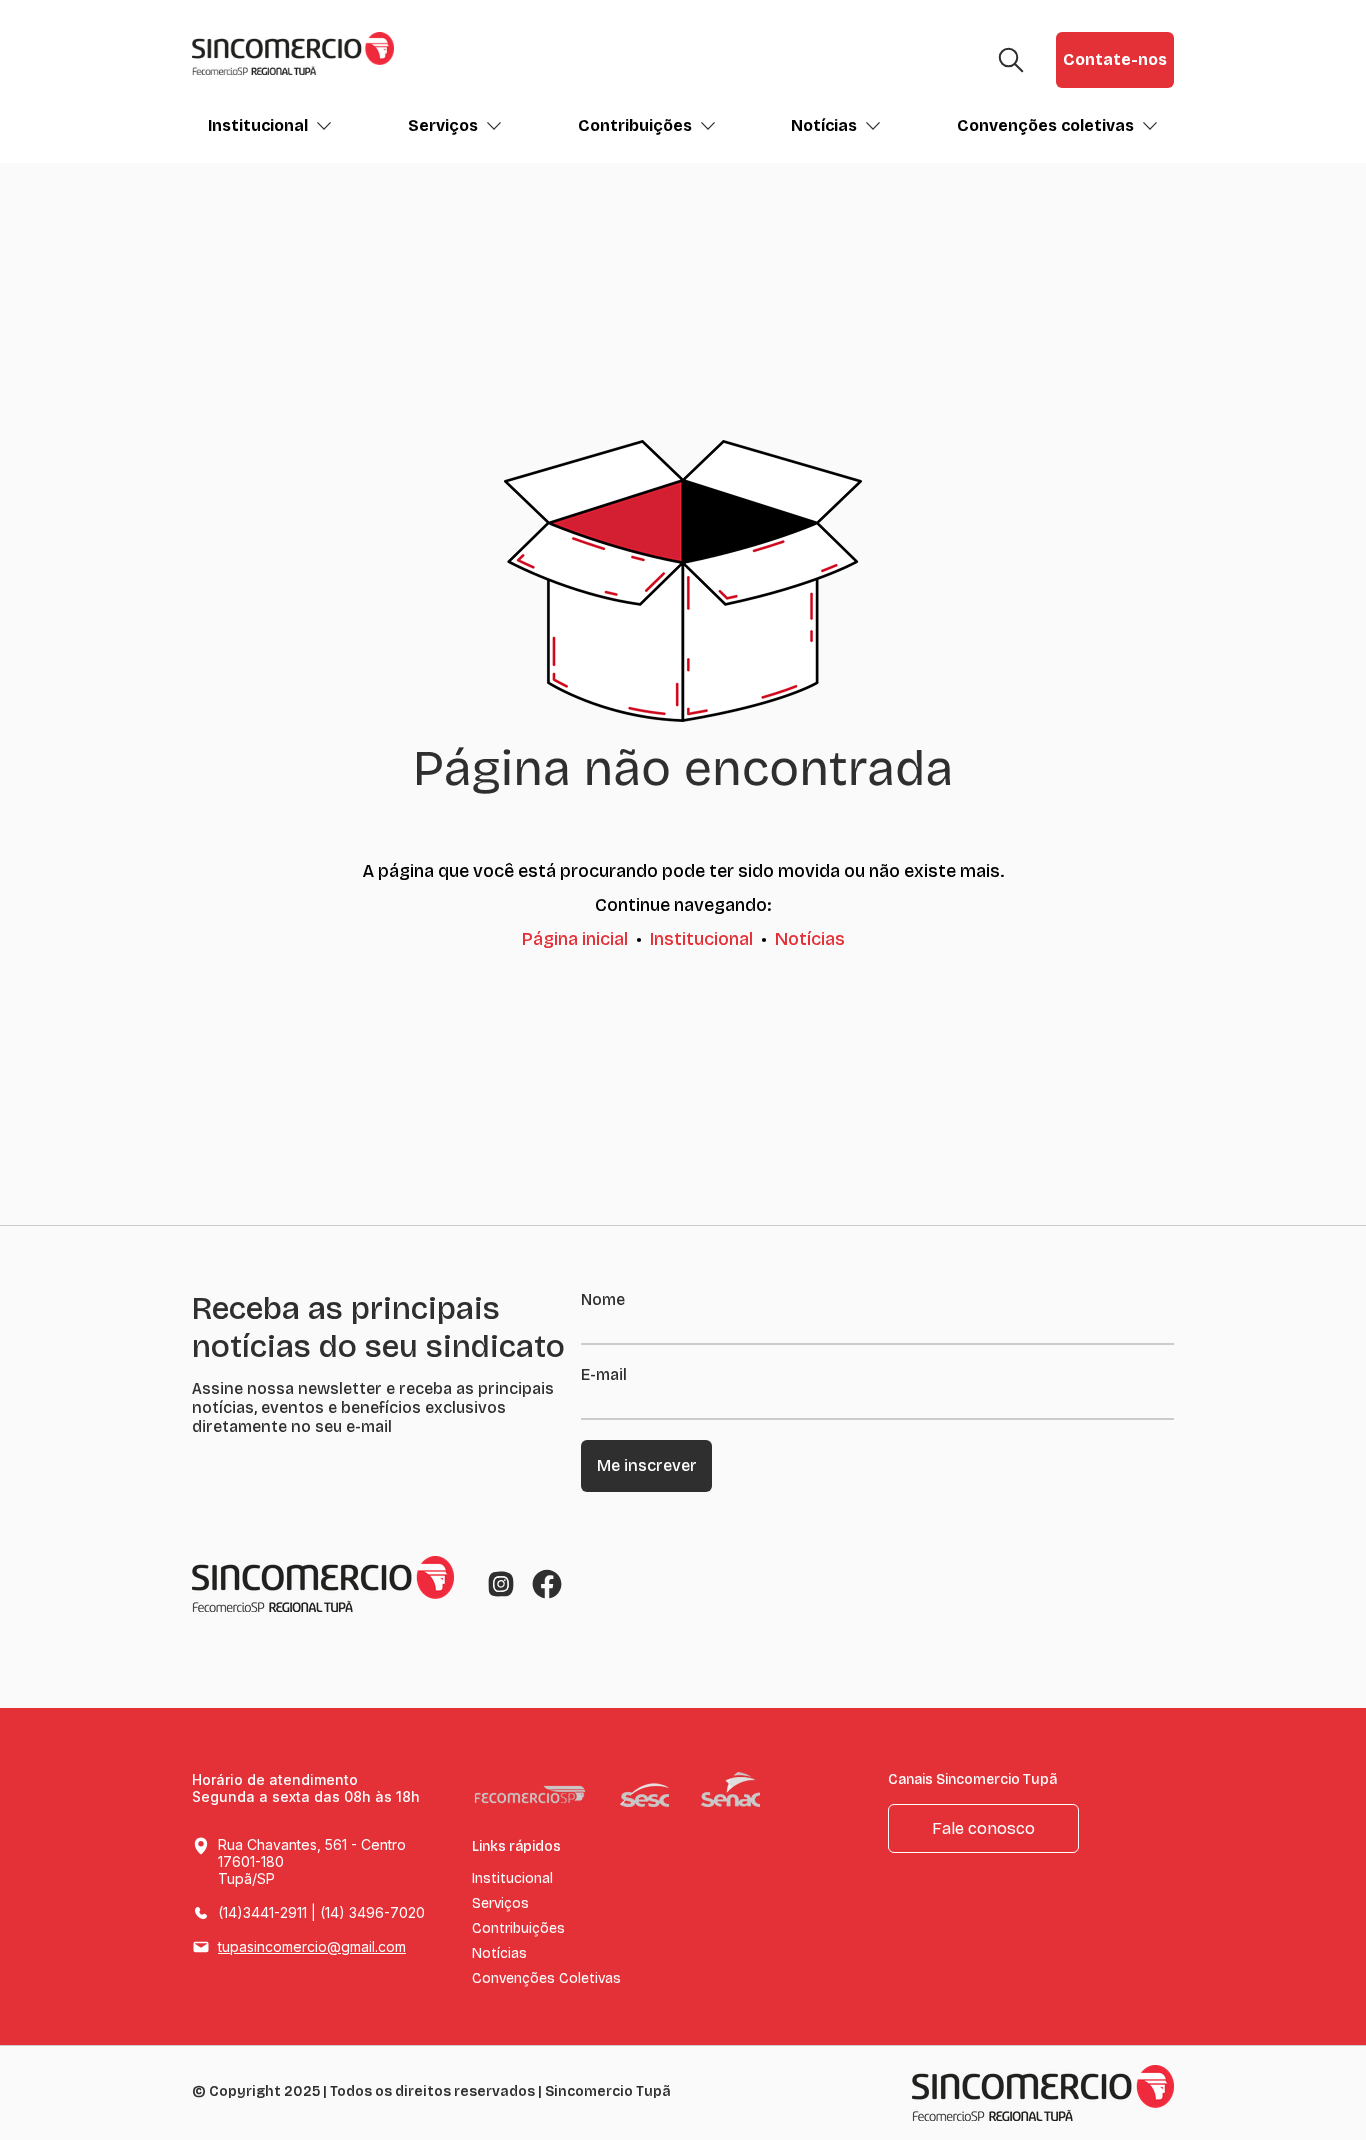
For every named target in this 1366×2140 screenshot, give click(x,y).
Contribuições (635, 125)
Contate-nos (1115, 59)
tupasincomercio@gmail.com (312, 1946)
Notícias (824, 125)
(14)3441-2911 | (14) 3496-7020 (321, 1912)
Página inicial (575, 939)
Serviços (443, 125)
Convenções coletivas (1045, 125)
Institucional (258, 125)
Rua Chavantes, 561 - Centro (312, 1861)
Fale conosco (983, 1828)
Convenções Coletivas (546, 1979)
